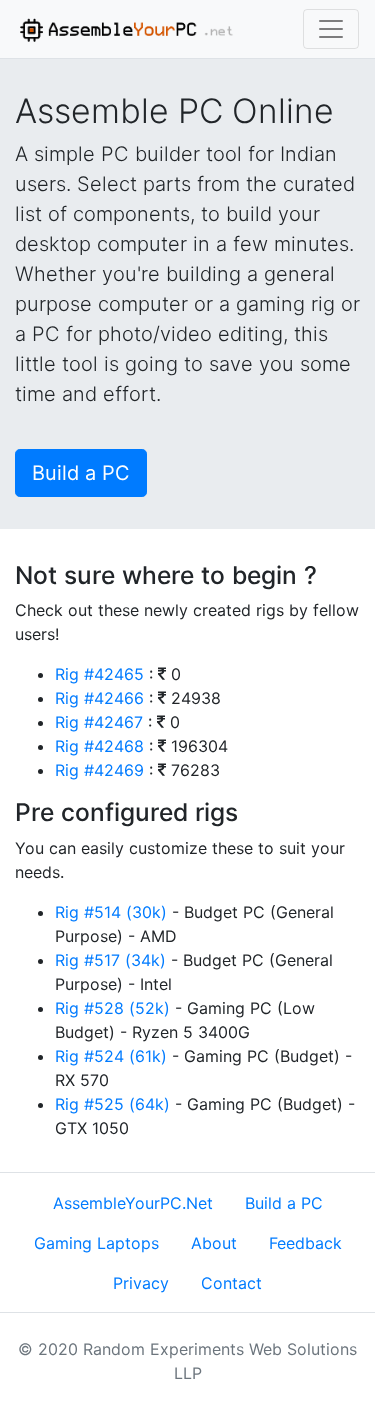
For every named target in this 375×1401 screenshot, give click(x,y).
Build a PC (81, 473)
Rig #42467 (99, 722)
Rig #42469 (99, 770)
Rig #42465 (99, 674)
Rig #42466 (99, 698)
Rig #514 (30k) (111, 912)
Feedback (305, 1243)
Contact (231, 1283)
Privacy (141, 1283)
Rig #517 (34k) (110, 960)
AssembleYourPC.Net (133, 1203)
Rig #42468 (99, 746)
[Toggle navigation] (331, 29)
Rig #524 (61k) (111, 1056)
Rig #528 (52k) (112, 1008)
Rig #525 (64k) (112, 1104)
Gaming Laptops (96, 1243)
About (214, 1243)
